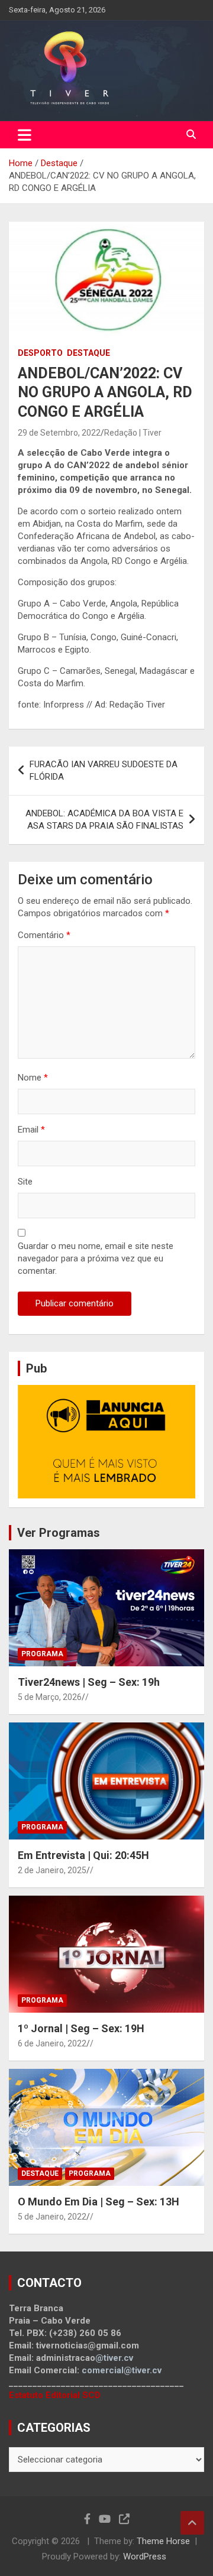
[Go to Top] (192, 2523)
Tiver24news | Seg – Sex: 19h (89, 1682)
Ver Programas (59, 1533)
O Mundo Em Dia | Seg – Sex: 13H (99, 2202)
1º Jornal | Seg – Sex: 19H (81, 2028)
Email (31, 1130)
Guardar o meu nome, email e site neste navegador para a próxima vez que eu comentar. (96, 1258)
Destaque (88, 353)
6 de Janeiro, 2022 (52, 2043)
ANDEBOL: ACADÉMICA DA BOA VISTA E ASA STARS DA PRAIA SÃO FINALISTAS (104, 820)
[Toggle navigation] (25, 135)
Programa (42, 1654)
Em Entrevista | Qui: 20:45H (83, 1855)
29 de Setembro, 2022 (59, 433)
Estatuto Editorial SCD (55, 2395)
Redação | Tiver (133, 433)
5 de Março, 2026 (50, 1697)
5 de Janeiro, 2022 (52, 2217)
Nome (33, 1078)
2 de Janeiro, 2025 (52, 1870)
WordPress (145, 2556)
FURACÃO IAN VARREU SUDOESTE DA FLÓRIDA (104, 770)
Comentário (44, 935)
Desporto (40, 353)
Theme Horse (163, 2541)
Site (25, 1182)
